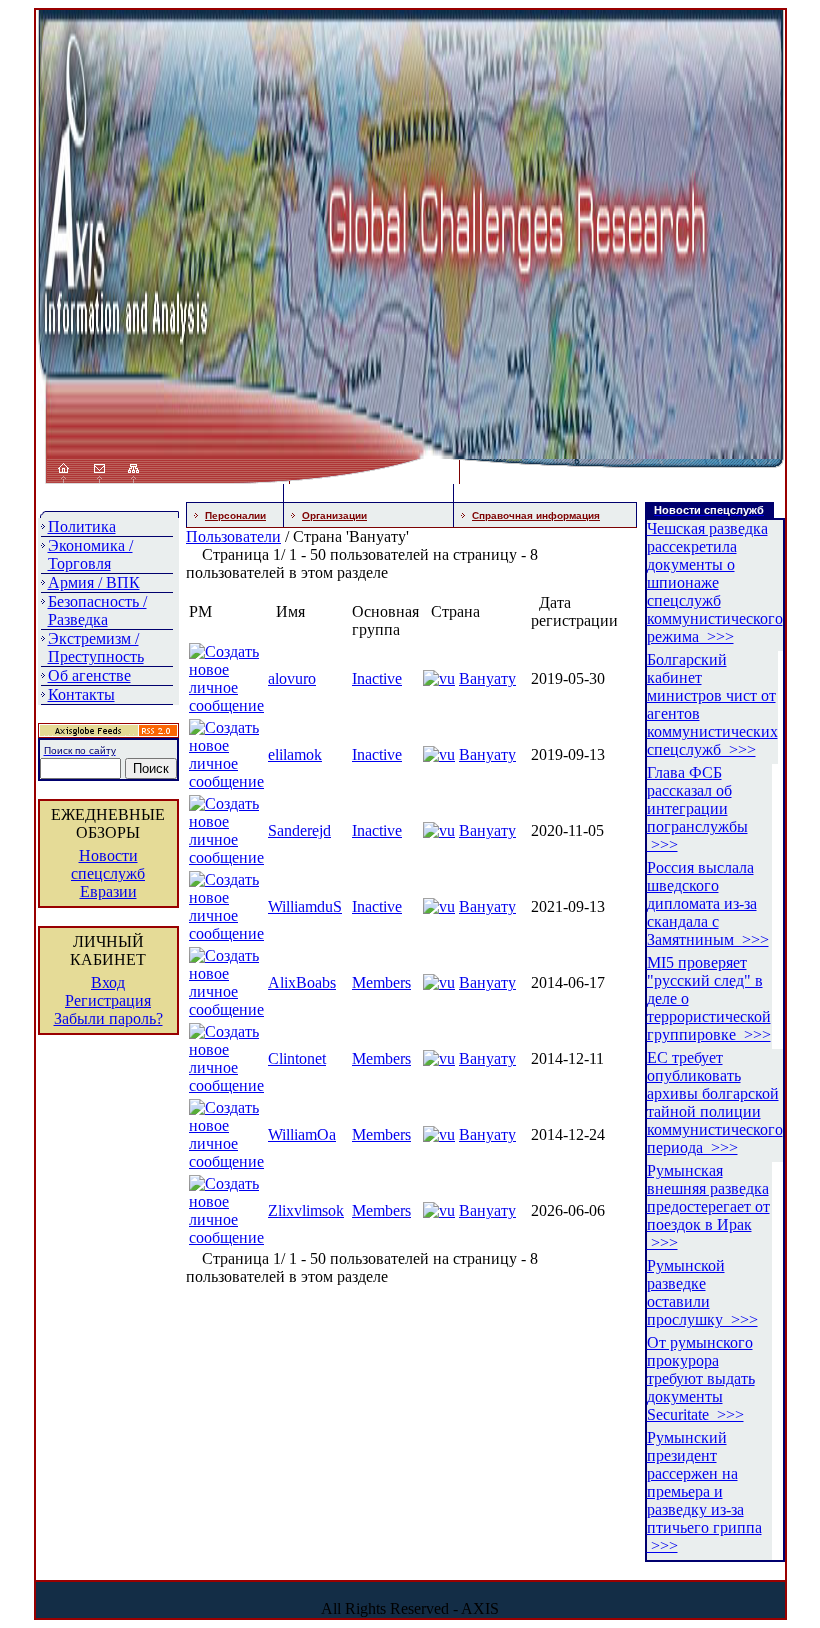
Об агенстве (89, 675)
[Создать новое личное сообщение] (226, 705)
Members (381, 982)
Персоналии (235, 515)
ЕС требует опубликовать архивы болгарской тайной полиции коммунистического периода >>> (715, 1102)
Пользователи (233, 536)
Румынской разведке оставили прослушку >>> (702, 1292)
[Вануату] (439, 678)
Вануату (487, 678)
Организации (334, 515)
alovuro (292, 678)
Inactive (377, 678)
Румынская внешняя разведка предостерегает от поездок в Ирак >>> (708, 1206)
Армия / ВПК (94, 582)
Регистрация (108, 1000)
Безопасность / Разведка (97, 610)
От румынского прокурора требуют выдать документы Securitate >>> (701, 1378)
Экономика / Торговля (90, 554)
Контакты (81, 694)
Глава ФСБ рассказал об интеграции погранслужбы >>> (697, 808)
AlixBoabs (302, 982)
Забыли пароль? (108, 1018)
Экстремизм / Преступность (96, 647)
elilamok (295, 754)
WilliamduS (305, 906)
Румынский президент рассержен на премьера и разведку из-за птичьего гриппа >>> (704, 1491)
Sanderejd (299, 830)
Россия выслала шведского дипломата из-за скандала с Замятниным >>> (708, 903)
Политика (82, 526)
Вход (108, 982)
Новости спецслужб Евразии (108, 873)
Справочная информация (536, 515)
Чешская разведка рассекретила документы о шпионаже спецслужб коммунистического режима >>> (715, 582)
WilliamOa (302, 1134)
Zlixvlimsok (306, 1210)
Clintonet (297, 1058)
